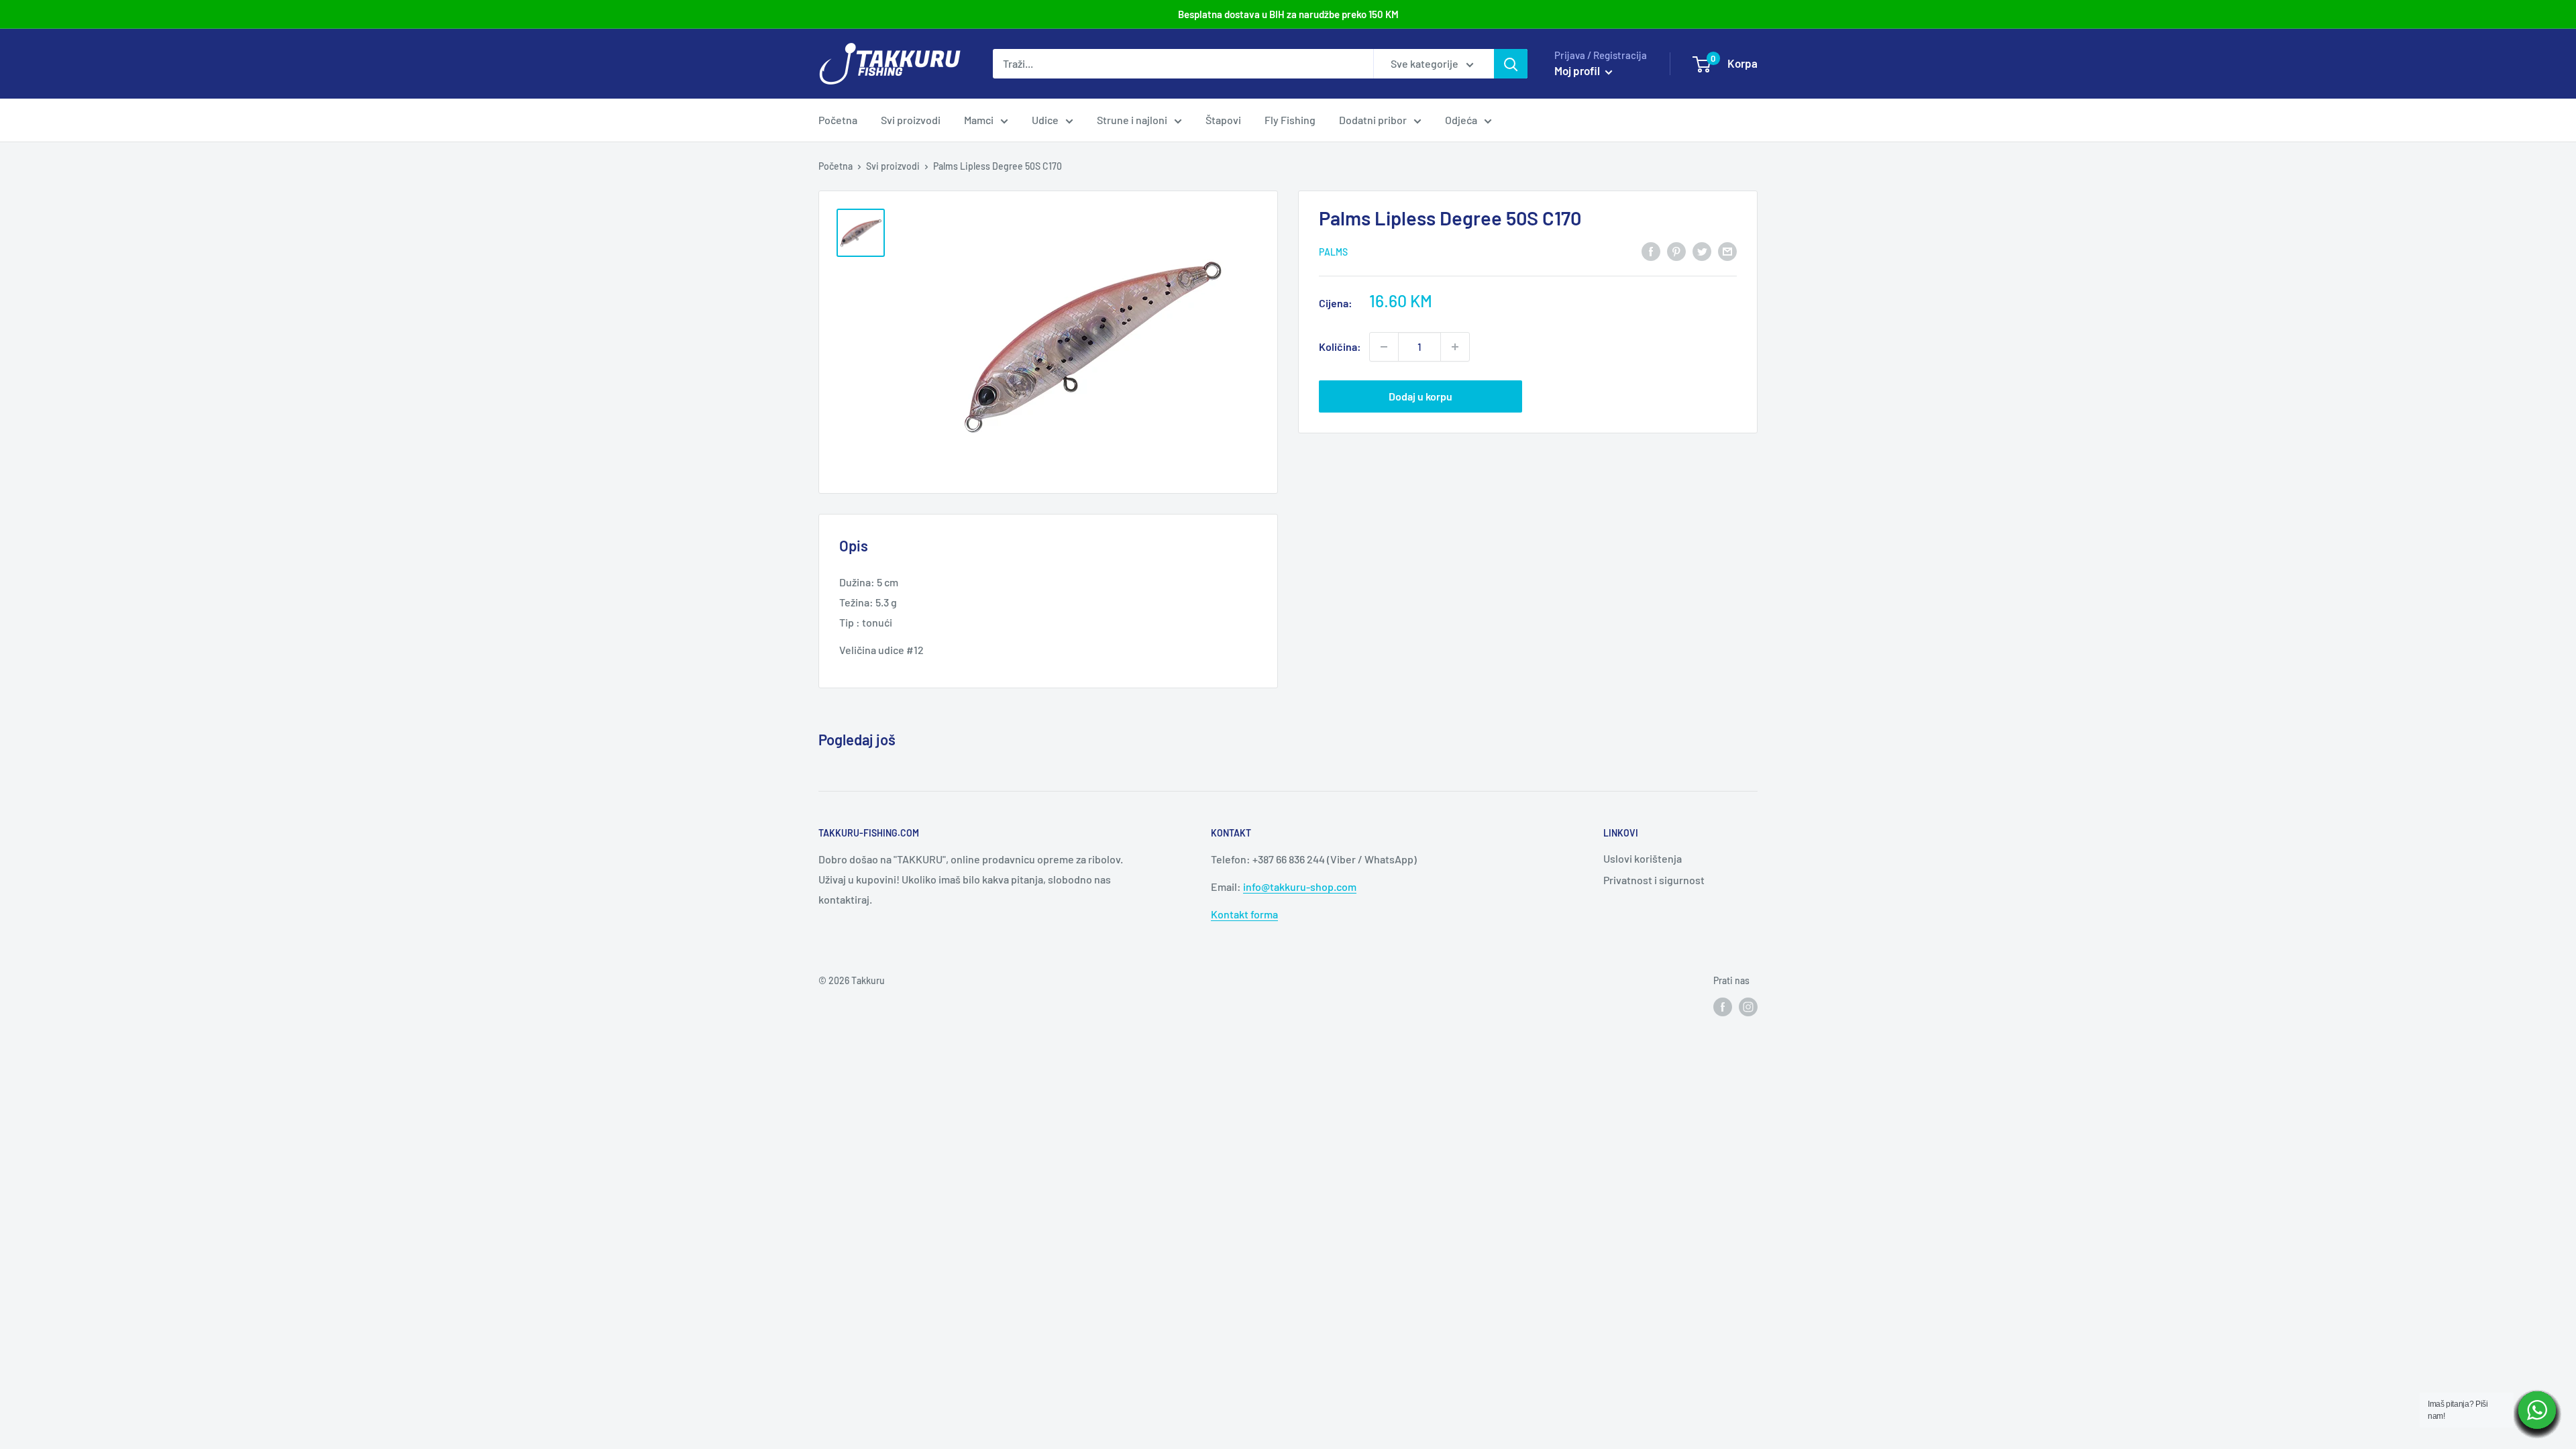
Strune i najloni (1132, 120)
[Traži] (1511, 64)
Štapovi (1223, 120)
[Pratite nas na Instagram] (1748, 1007)
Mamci (979, 120)
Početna (838, 120)
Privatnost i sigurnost (1654, 880)
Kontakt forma (1244, 914)
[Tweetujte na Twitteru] (1702, 251)
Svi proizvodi (911, 120)
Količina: (1340, 346)
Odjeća (1461, 120)
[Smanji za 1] (1384, 347)
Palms (1333, 252)
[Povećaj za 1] (1455, 347)
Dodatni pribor (1373, 120)
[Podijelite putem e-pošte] (1727, 251)
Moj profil (1578, 70)
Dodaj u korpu (1420, 396)
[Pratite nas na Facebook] (1723, 1007)
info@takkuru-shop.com (1300, 887)
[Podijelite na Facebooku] (1651, 251)
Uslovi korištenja (1643, 858)
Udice (1045, 120)
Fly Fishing (1290, 120)
